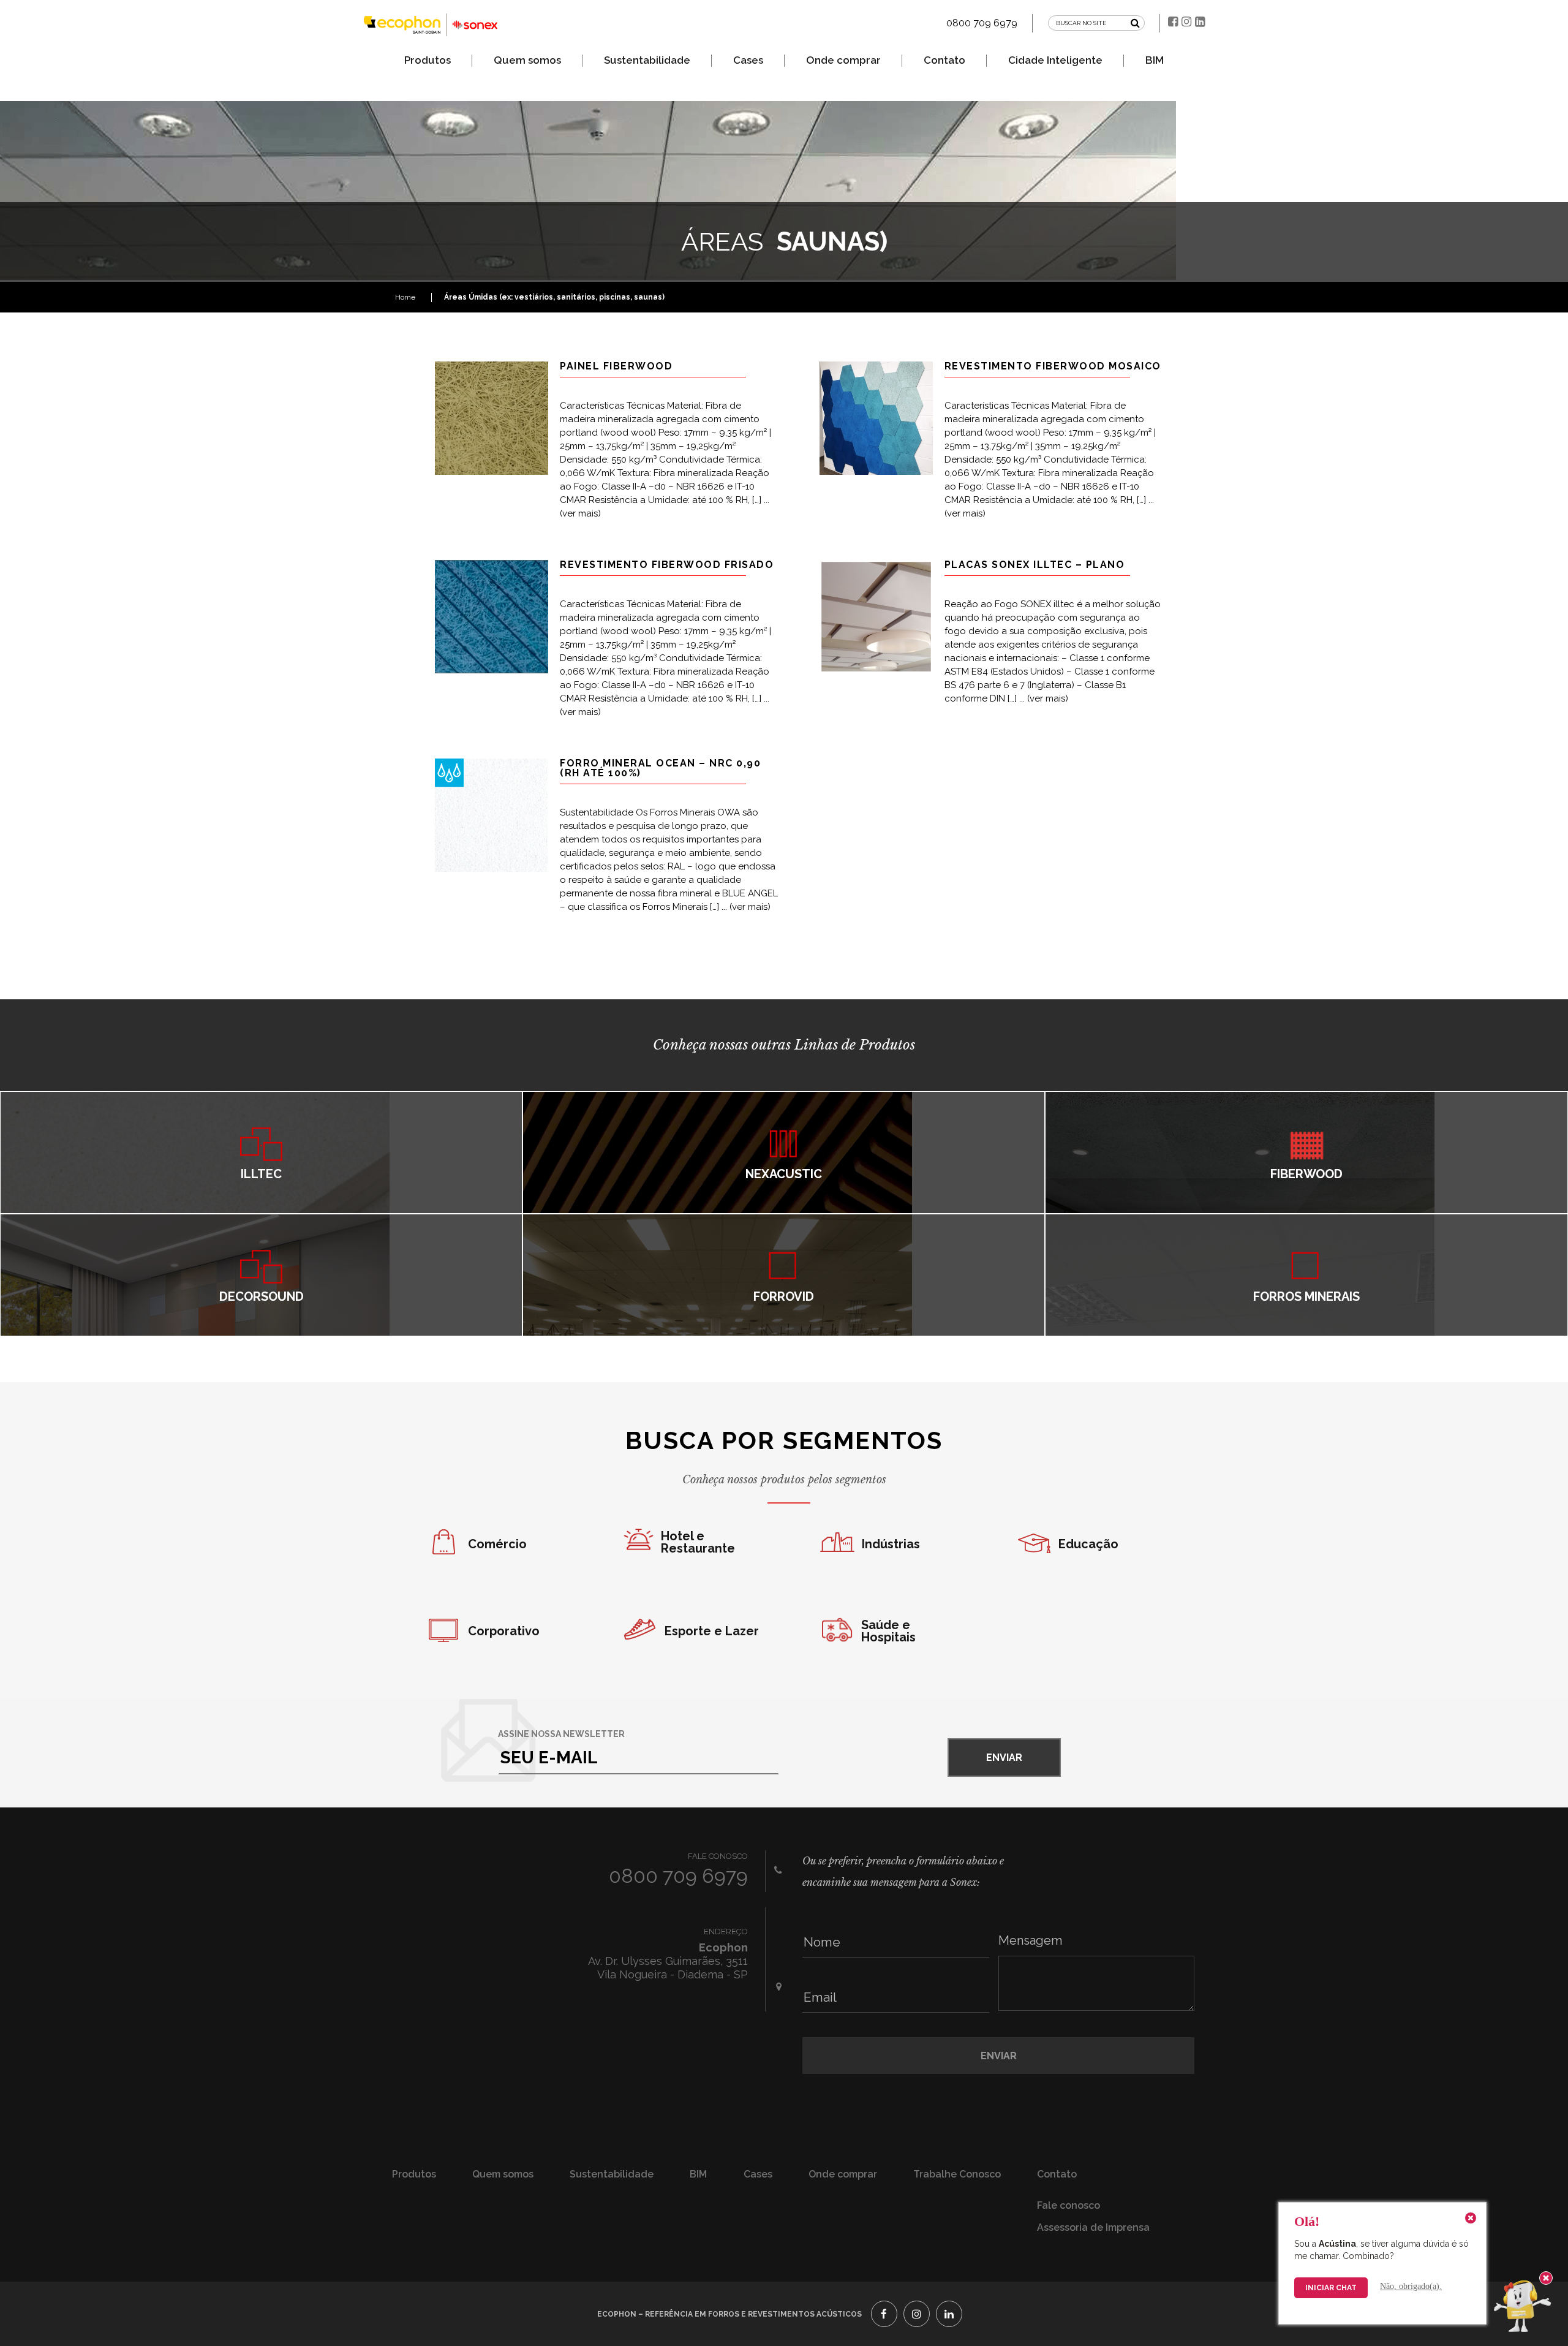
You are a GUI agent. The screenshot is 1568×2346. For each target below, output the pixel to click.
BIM (1155, 60)
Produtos (428, 60)
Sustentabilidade (647, 60)
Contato (944, 60)
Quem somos (527, 60)
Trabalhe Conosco (957, 2174)
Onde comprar (843, 60)
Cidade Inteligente (1055, 60)
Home (407, 297)
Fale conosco (1069, 2205)
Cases (748, 60)
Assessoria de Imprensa (1093, 2227)
